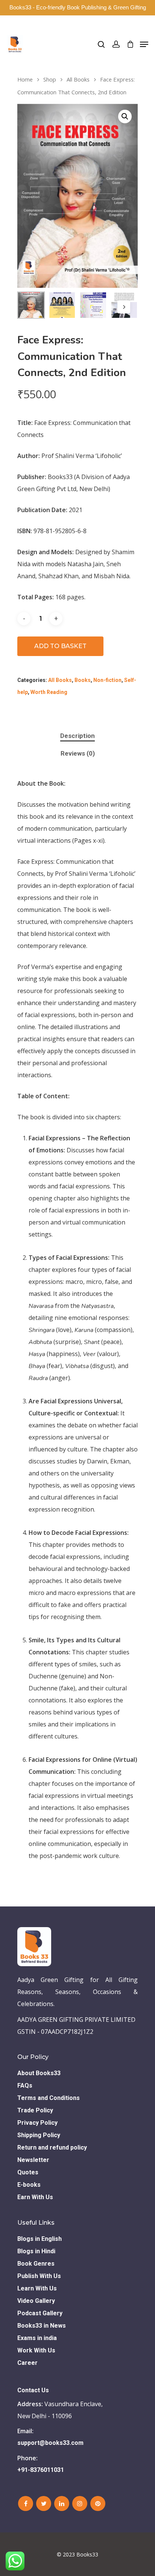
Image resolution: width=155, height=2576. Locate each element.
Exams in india (37, 2338)
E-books (29, 2185)
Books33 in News (42, 2326)
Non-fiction (107, 680)
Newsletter (33, 2160)
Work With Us (36, 2350)
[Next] (124, 307)
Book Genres (36, 2264)
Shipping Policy (39, 2135)
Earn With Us (35, 2197)
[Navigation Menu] (144, 44)
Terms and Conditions (49, 2098)
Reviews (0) (78, 753)
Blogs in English (40, 2239)
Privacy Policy (37, 2123)
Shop (50, 79)
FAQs (25, 2085)
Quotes (28, 2172)
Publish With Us (39, 2276)
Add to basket (60, 646)
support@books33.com (50, 2443)
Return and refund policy (52, 2147)
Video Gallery (36, 2301)
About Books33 (39, 2073)
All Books (78, 79)
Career (27, 2363)
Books (83, 680)
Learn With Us (37, 2288)
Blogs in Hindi (36, 2251)
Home (25, 79)
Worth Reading (49, 692)
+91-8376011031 (41, 2470)
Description (77, 736)
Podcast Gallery (40, 2313)
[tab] (77, 736)
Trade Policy (35, 2110)
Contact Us (33, 2390)
